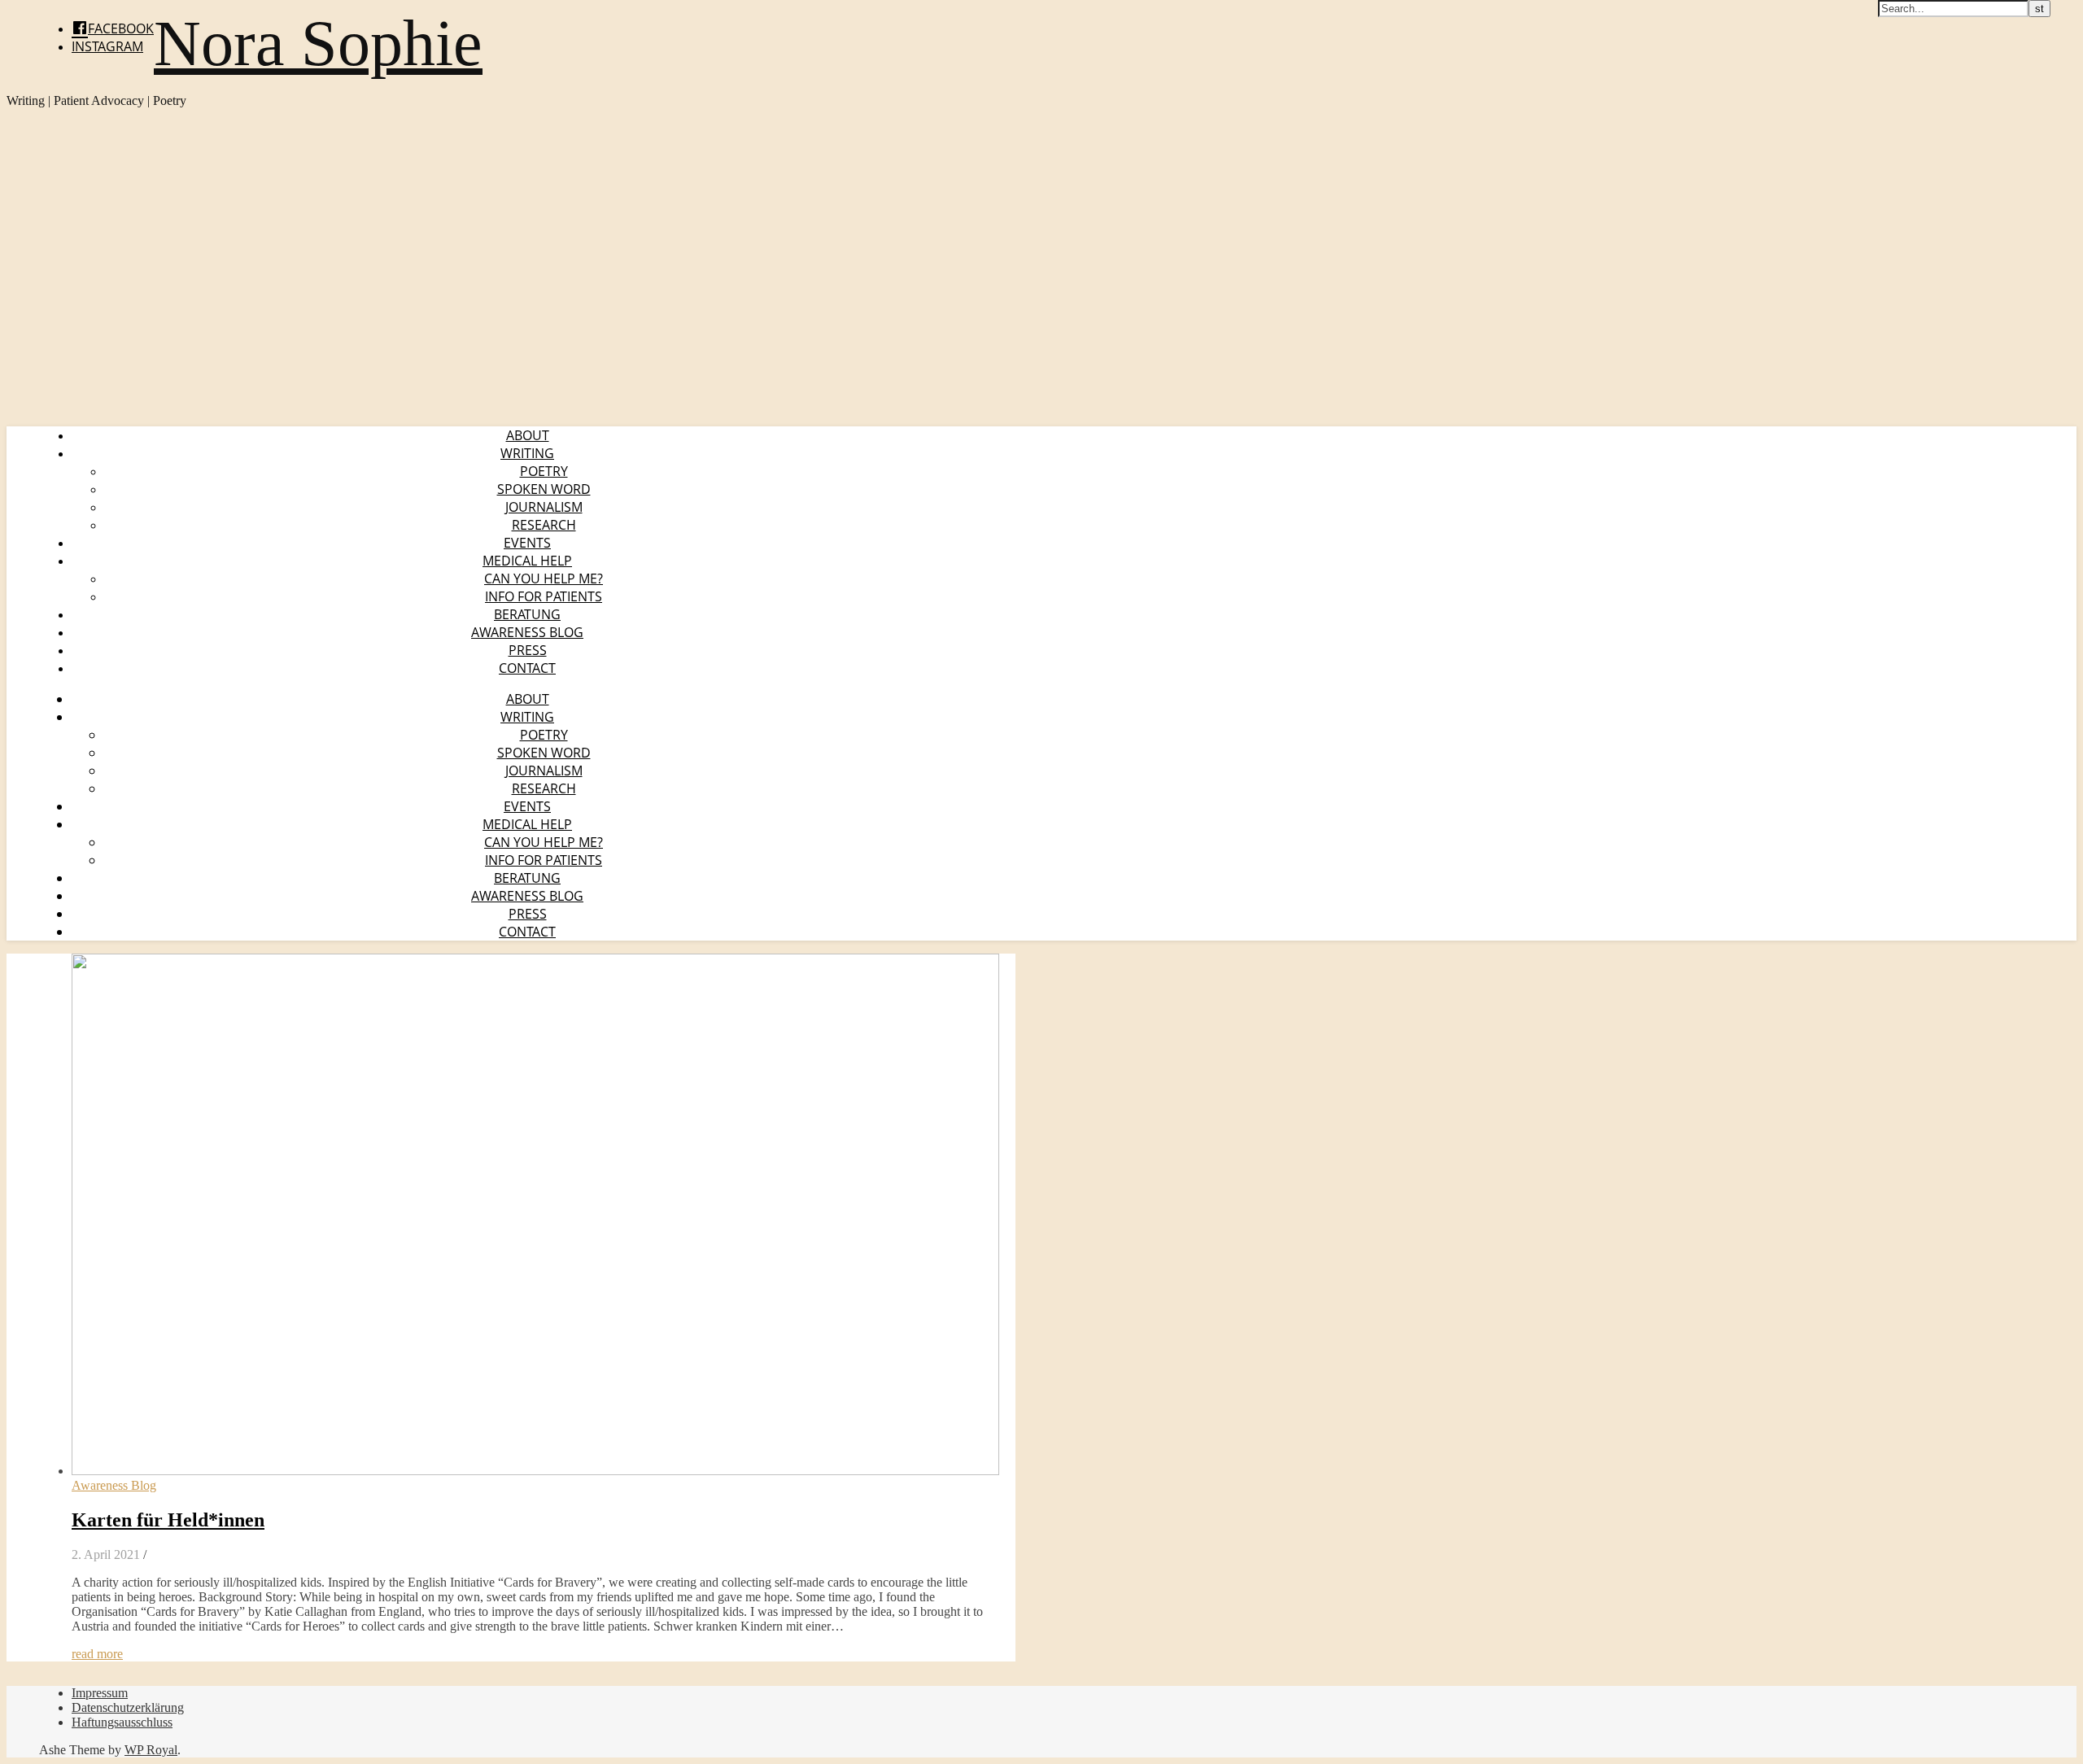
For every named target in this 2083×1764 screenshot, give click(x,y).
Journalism (544, 507)
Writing (527, 453)
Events (527, 543)
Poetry (544, 471)
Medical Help (527, 561)
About (528, 435)
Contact (527, 668)
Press (528, 650)
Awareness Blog (527, 632)
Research (544, 525)
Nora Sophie (318, 43)
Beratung (527, 614)
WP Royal (151, 1750)
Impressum (100, 1693)
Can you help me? (544, 579)
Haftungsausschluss (122, 1722)
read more (97, 1654)
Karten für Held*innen (168, 1520)
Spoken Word (544, 489)
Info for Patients (544, 596)
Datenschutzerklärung (128, 1707)
